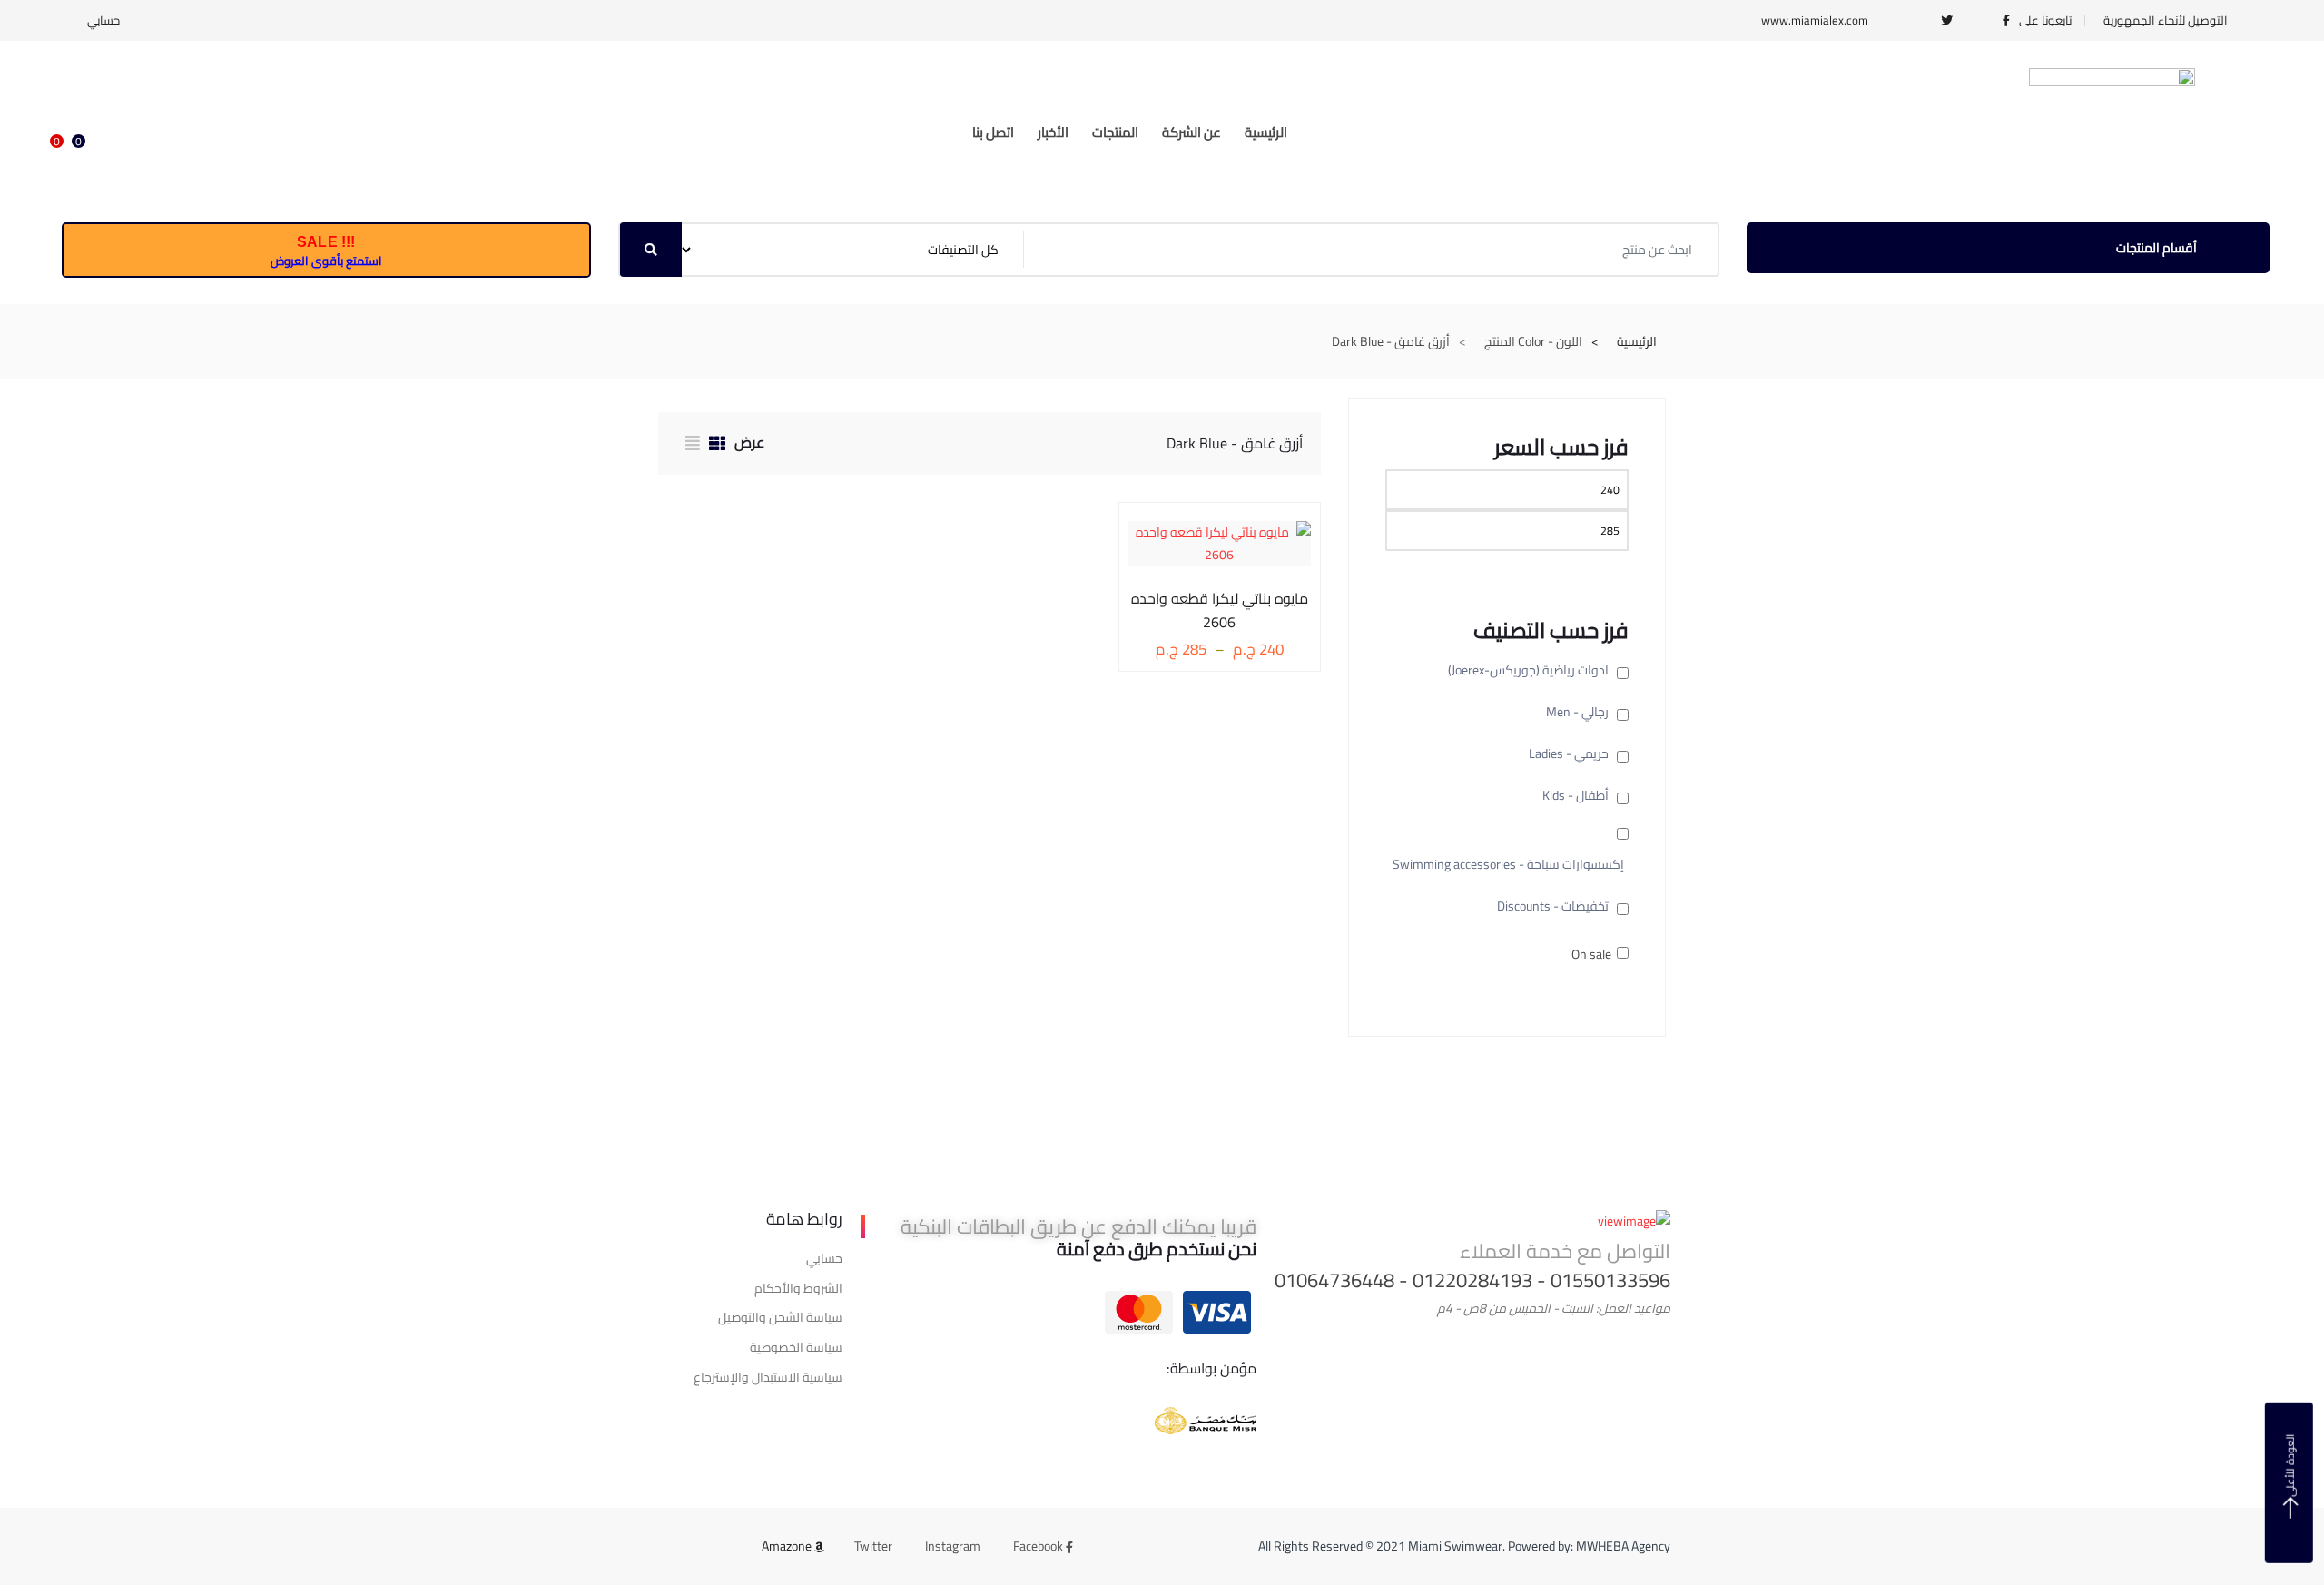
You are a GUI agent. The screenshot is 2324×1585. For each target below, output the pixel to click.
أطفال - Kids (1576, 795)
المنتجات (1115, 132)
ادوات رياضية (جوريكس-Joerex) (1528, 670)
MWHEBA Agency (1623, 1546)
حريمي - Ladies (1569, 753)
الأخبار (1053, 132)
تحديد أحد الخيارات (1233, 595)
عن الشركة (1192, 132)
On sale (1591, 955)
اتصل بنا (993, 132)
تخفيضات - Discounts (1553, 906)
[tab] (713, 446)
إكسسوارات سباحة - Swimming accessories (1508, 864)
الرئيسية (1266, 132)
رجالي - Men (1577, 712)
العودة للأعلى (2290, 1465)
